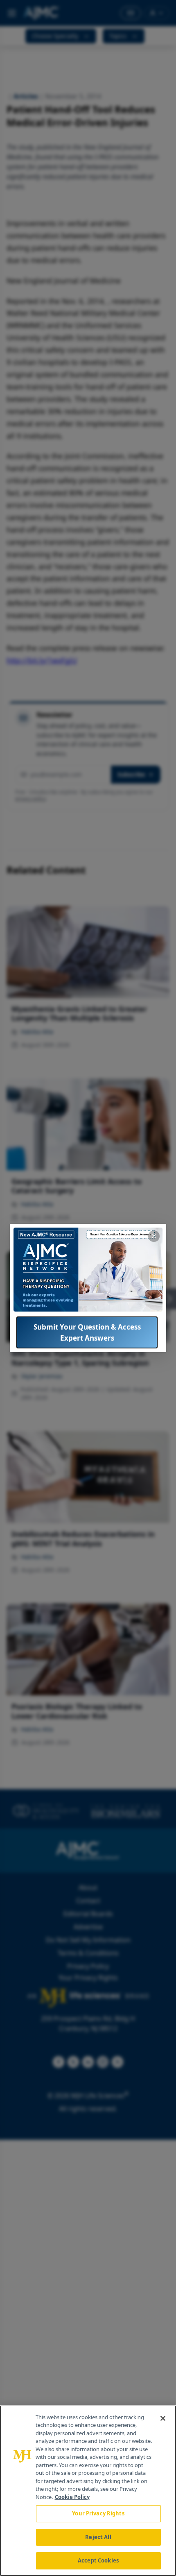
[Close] (163, 2418)
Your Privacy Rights (98, 2513)
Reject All (98, 2537)
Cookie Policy (72, 2497)
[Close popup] (154, 1236)
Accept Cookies (98, 2560)
